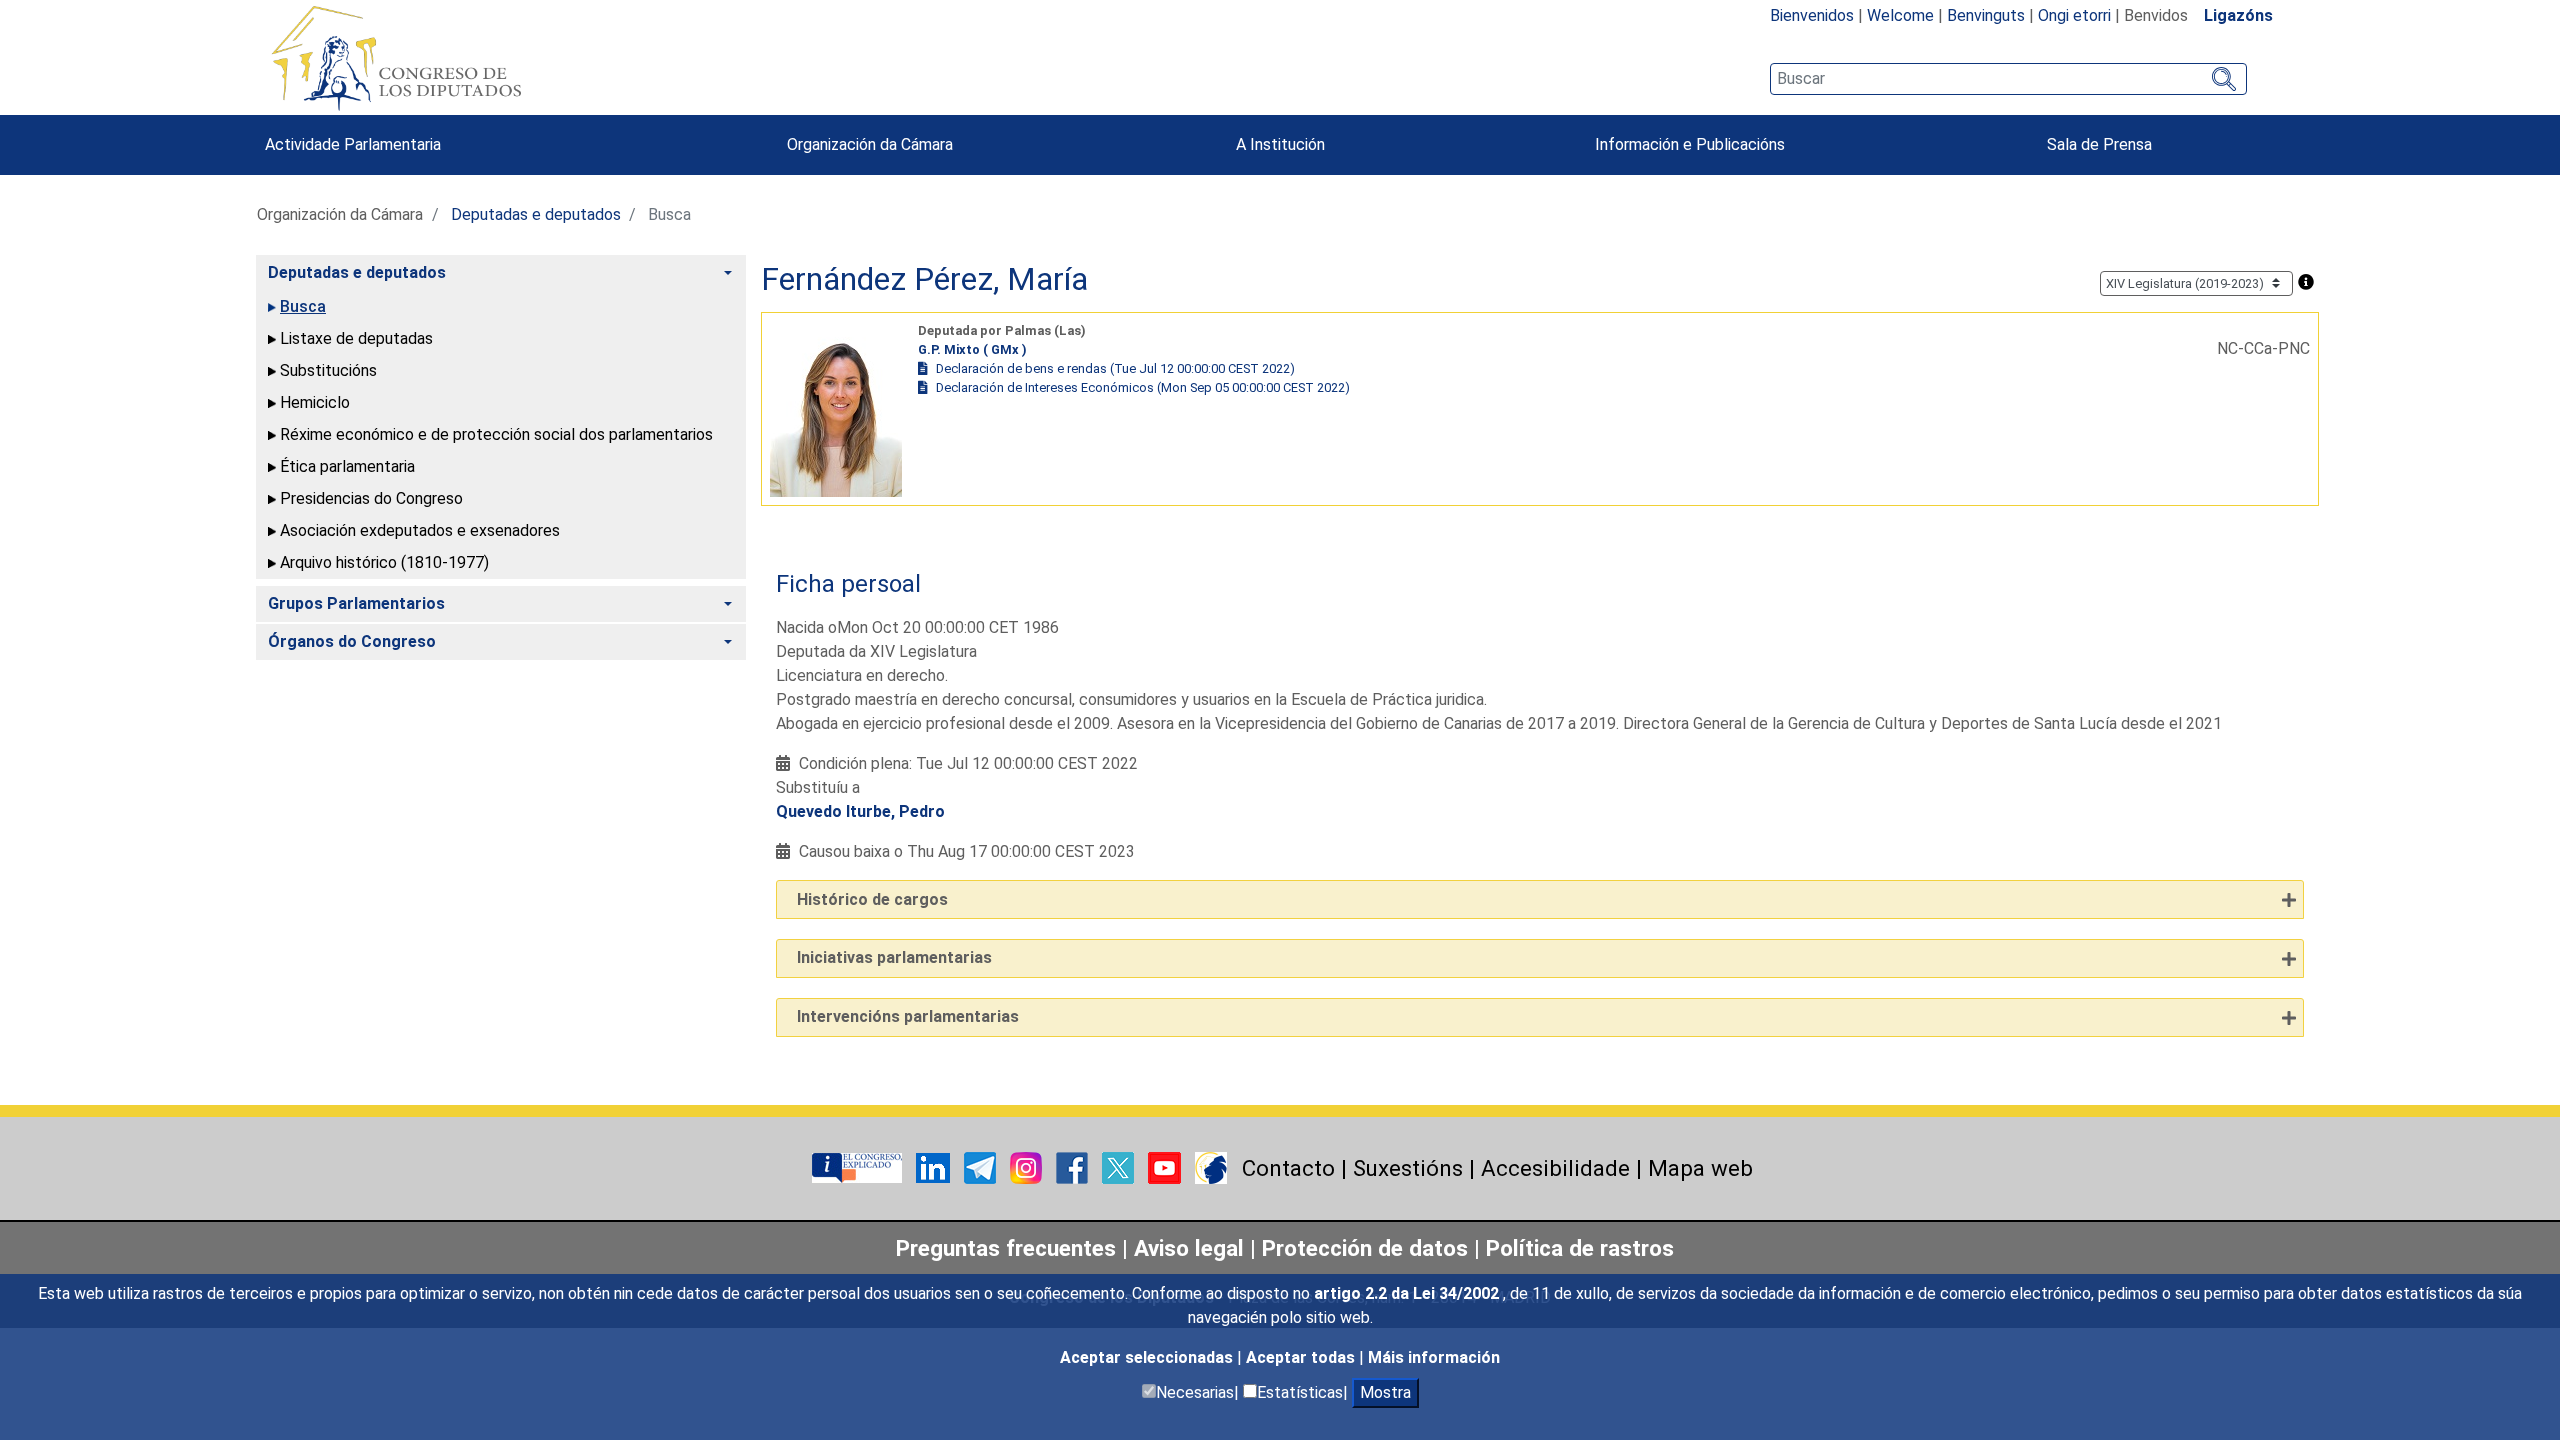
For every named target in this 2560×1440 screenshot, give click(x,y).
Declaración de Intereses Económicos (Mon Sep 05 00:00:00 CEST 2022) (1143, 387)
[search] (2008, 79)
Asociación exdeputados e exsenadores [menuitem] (420, 530)
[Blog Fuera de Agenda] (1211, 1166)
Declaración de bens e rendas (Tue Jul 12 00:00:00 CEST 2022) (1115, 368)
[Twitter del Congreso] (1120, 1166)
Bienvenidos (1812, 15)
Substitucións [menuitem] (328, 370)
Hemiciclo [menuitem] (315, 402)
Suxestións (1408, 1168)
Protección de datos (1365, 1248)
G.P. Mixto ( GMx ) (972, 349)
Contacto (1288, 1168)
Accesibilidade (1555, 1168)
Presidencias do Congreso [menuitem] (371, 498)
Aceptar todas (1302, 1357)
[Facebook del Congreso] (1074, 1166)
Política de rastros (1580, 1248)
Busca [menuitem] (303, 306)
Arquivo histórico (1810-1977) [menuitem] (384, 562)
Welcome (1900, 15)
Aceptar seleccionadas (1148, 1357)
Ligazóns (2238, 15)
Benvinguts (1986, 15)
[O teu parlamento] (859, 1166)
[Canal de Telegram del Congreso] (982, 1166)
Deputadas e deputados (536, 214)
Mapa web (1700, 1168)
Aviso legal (1189, 1248)
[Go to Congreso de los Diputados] (396, 58)
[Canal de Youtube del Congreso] (1166, 1166)
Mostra (1385, 1392)
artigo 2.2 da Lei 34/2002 (1408, 1293)
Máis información (1434, 1357)
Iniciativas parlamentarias (894, 957)
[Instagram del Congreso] (1028, 1166)
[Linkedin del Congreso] (935, 1166)
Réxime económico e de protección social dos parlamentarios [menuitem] (496, 434)
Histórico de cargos (872, 899)
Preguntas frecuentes (1006, 1248)
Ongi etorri (2074, 15)
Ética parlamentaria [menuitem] (347, 466)
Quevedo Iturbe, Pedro (860, 811)
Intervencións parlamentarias (908, 1016)
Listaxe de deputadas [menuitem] (356, 338)
